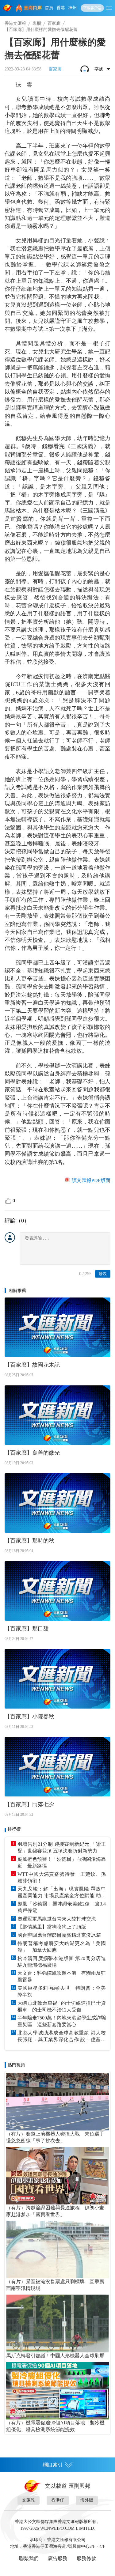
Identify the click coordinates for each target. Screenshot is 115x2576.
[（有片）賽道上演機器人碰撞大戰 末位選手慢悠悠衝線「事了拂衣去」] (57, 2102)
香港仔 (58, 2500)
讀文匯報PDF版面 (91, 1180)
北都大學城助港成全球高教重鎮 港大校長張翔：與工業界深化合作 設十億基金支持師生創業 (62, 2037)
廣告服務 (58, 2558)
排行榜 (14, 1829)
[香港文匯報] (8, 8)
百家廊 (54, 23)
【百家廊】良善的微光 (32, 1453)
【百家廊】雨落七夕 (29, 1804)
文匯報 (29, 2500)
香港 (61, 8)
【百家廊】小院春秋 (29, 1717)
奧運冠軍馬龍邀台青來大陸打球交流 (57, 1919)
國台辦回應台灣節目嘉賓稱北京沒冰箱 (59, 1935)
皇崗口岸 (33, 8)
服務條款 (86, 2558)
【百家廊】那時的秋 (29, 1541)
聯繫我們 (29, 2558)
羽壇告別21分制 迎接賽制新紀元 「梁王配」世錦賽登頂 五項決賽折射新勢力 (62, 1847)
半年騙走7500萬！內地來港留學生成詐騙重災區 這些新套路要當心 (62, 2021)
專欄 (37, 23)
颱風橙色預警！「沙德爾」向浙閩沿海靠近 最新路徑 (62, 1862)
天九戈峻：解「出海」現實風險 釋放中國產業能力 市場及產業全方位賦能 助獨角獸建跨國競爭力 (62, 1893)
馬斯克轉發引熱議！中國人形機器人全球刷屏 (55, 2356)
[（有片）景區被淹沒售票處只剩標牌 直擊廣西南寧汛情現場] (57, 2249)
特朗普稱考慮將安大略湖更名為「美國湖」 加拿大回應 (62, 1947)
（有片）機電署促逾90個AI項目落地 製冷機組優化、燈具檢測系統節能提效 (55, 2426)
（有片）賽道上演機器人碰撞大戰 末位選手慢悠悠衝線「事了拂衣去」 (55, 2137)
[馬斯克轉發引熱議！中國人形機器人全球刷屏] (57, 2323)
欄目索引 (53, 2465)
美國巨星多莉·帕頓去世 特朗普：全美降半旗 (62, 1991)
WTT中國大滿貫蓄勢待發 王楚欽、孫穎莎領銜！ (62, 1877)
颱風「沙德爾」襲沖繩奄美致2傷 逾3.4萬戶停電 (62, 1907)
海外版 (87, 2500)
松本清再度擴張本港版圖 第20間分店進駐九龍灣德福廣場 (62, 1962)
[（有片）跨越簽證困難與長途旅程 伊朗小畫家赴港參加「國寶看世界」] (57, 2176)
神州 (72, 8)
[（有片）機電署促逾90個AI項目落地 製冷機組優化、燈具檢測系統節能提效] (57, 2391)
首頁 (49, 8)
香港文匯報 (15, 23)
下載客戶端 (92, 8)
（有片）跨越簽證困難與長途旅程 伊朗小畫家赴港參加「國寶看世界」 (55, 2211)
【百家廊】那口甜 (27, 1629)
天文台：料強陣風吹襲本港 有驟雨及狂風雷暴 (62, 1976)
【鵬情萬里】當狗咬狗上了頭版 (52, 1927)
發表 (103, 1274)
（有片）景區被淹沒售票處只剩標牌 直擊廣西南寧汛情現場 (55, 2285)
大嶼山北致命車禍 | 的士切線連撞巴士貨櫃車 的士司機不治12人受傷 (62, 2006)
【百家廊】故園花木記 (32, 1365)
